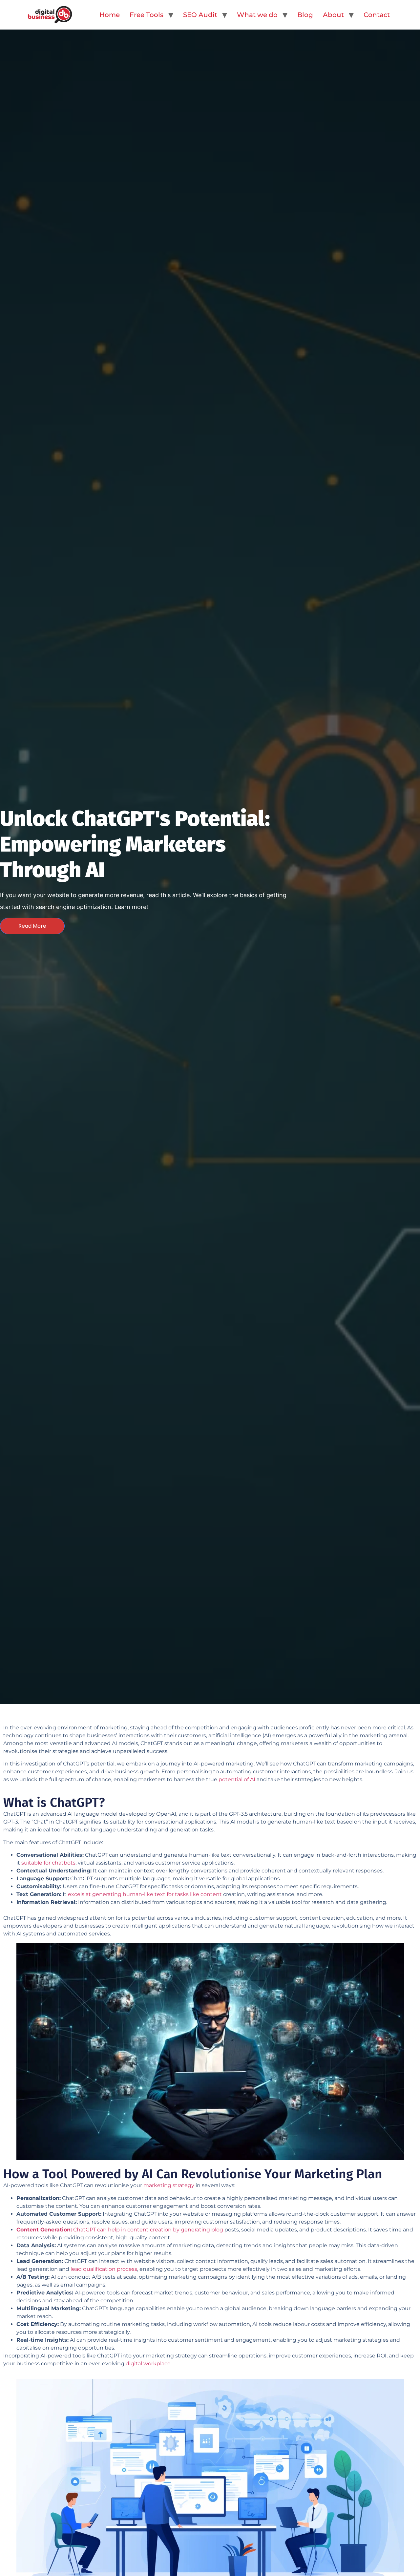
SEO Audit (200, 15)
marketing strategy (169, 2185)
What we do (257, 15)
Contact (377, 15)
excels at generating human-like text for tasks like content (145, 1894)
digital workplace (148, 2364)
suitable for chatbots (48, 1863)
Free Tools (147, 15)
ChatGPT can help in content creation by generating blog (120, 2230)
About (333, 15)
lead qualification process (104, 2269)
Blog (305, 15)
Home (110, 15)
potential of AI (237, 1779)
